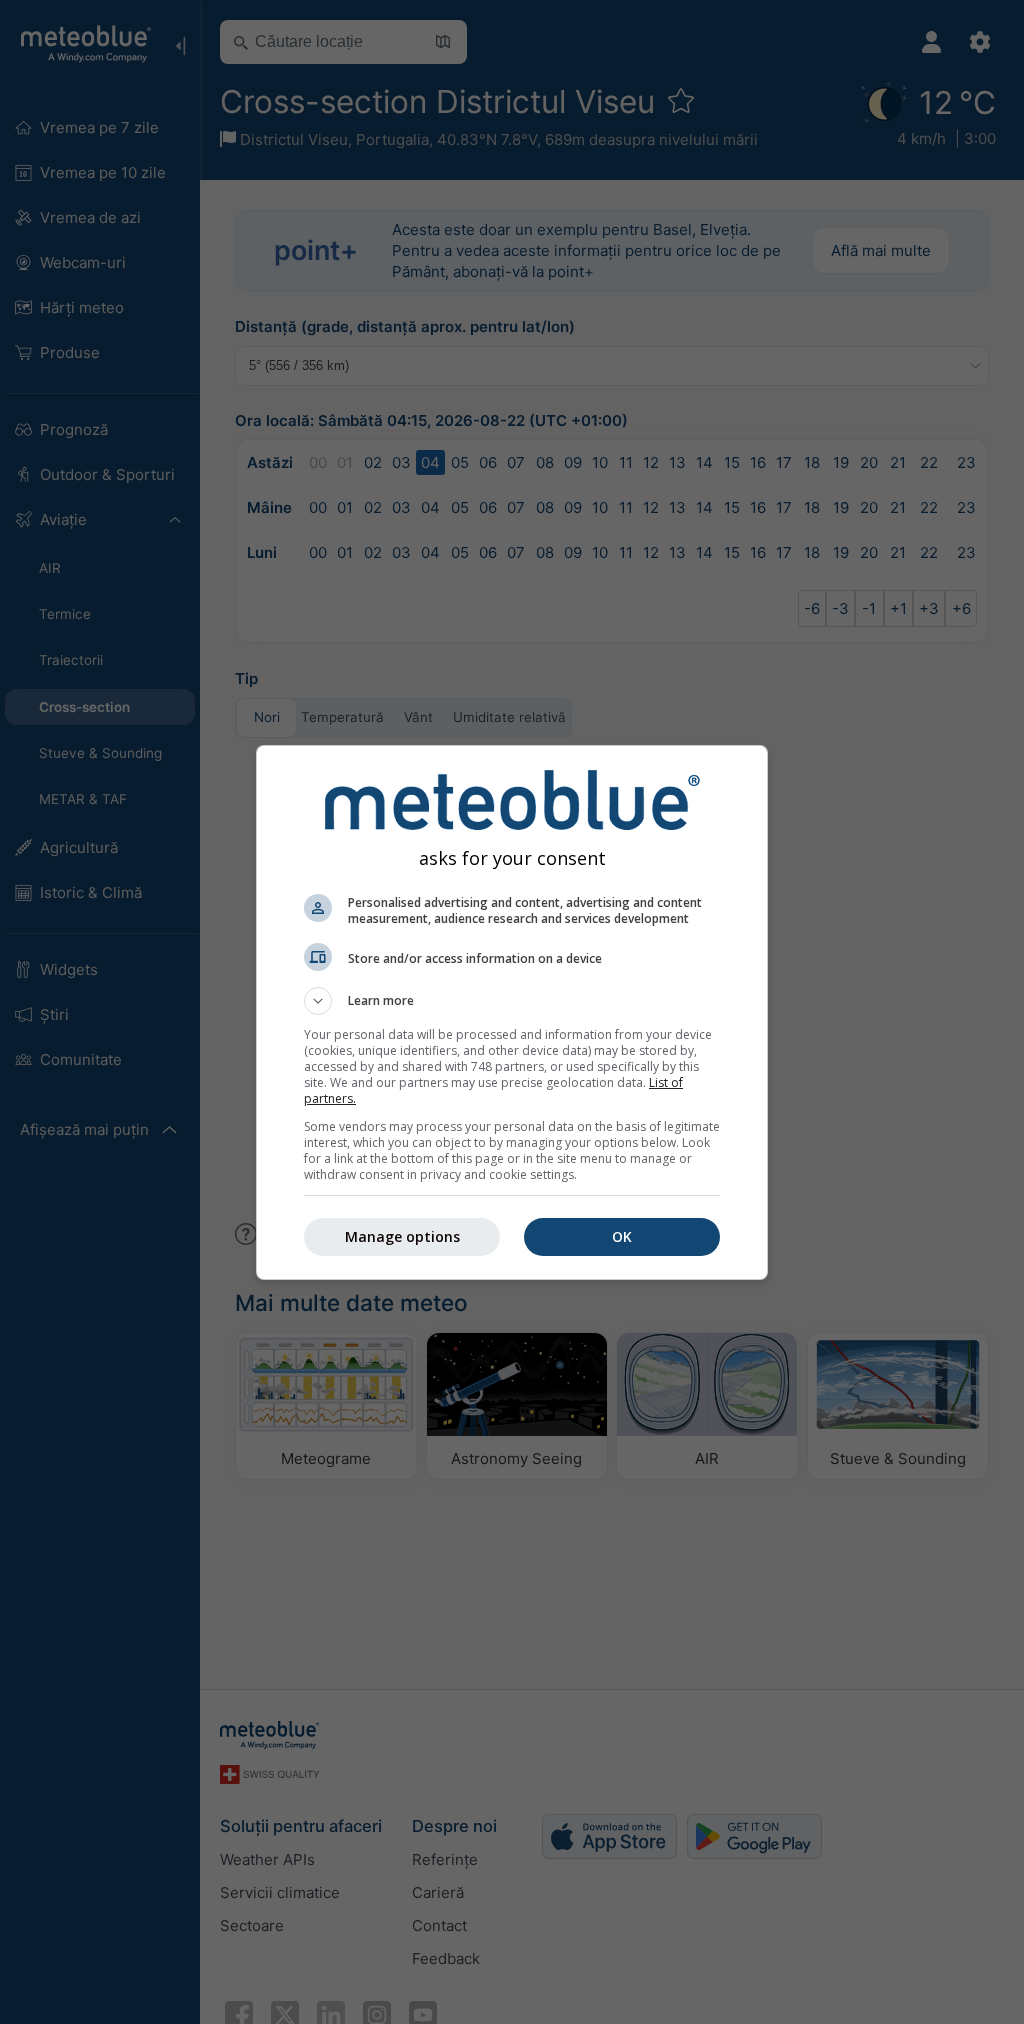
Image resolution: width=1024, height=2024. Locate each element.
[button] (512, 1001)
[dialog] (512, 1012)
